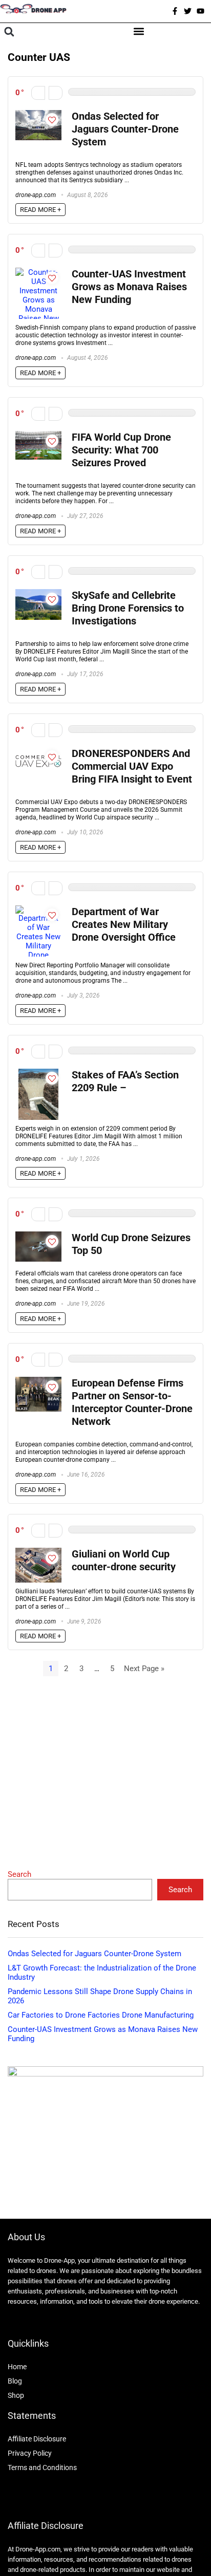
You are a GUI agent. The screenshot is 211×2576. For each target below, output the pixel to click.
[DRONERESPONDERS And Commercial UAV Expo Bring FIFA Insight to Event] (38, 752)
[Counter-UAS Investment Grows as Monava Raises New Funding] (38, 272)
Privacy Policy (30, 2453)
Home (17, 2367)
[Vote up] (56, 93)
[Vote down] (38, 93)
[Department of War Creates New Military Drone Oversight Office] (38, 910)
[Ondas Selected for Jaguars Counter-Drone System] (38, 115)
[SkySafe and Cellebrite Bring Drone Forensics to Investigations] (38, 594)
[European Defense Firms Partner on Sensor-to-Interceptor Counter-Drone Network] (38, 1381)
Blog (15, 2381)
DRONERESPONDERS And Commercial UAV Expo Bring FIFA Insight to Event (132, 766)
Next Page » (144, 1669)
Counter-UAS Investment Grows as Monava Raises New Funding (129, 287)
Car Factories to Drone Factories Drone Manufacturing (101, 2015)
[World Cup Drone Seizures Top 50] (38, 1236)
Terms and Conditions (42, 2467)
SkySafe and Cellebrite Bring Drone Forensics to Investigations (128, 608)
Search (19, 1874)
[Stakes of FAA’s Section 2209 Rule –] (38, 1073)
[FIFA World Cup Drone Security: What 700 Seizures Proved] (38, 436)
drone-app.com (36, 195)
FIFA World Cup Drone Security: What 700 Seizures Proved (121, 450)
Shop (16, 2395)
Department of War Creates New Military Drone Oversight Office (124, 925)
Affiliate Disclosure (37, 2439)
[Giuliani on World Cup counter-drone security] (38, 1552)
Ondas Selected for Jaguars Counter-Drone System (125, 129)
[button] (9, 32)
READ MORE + (40, 210)
